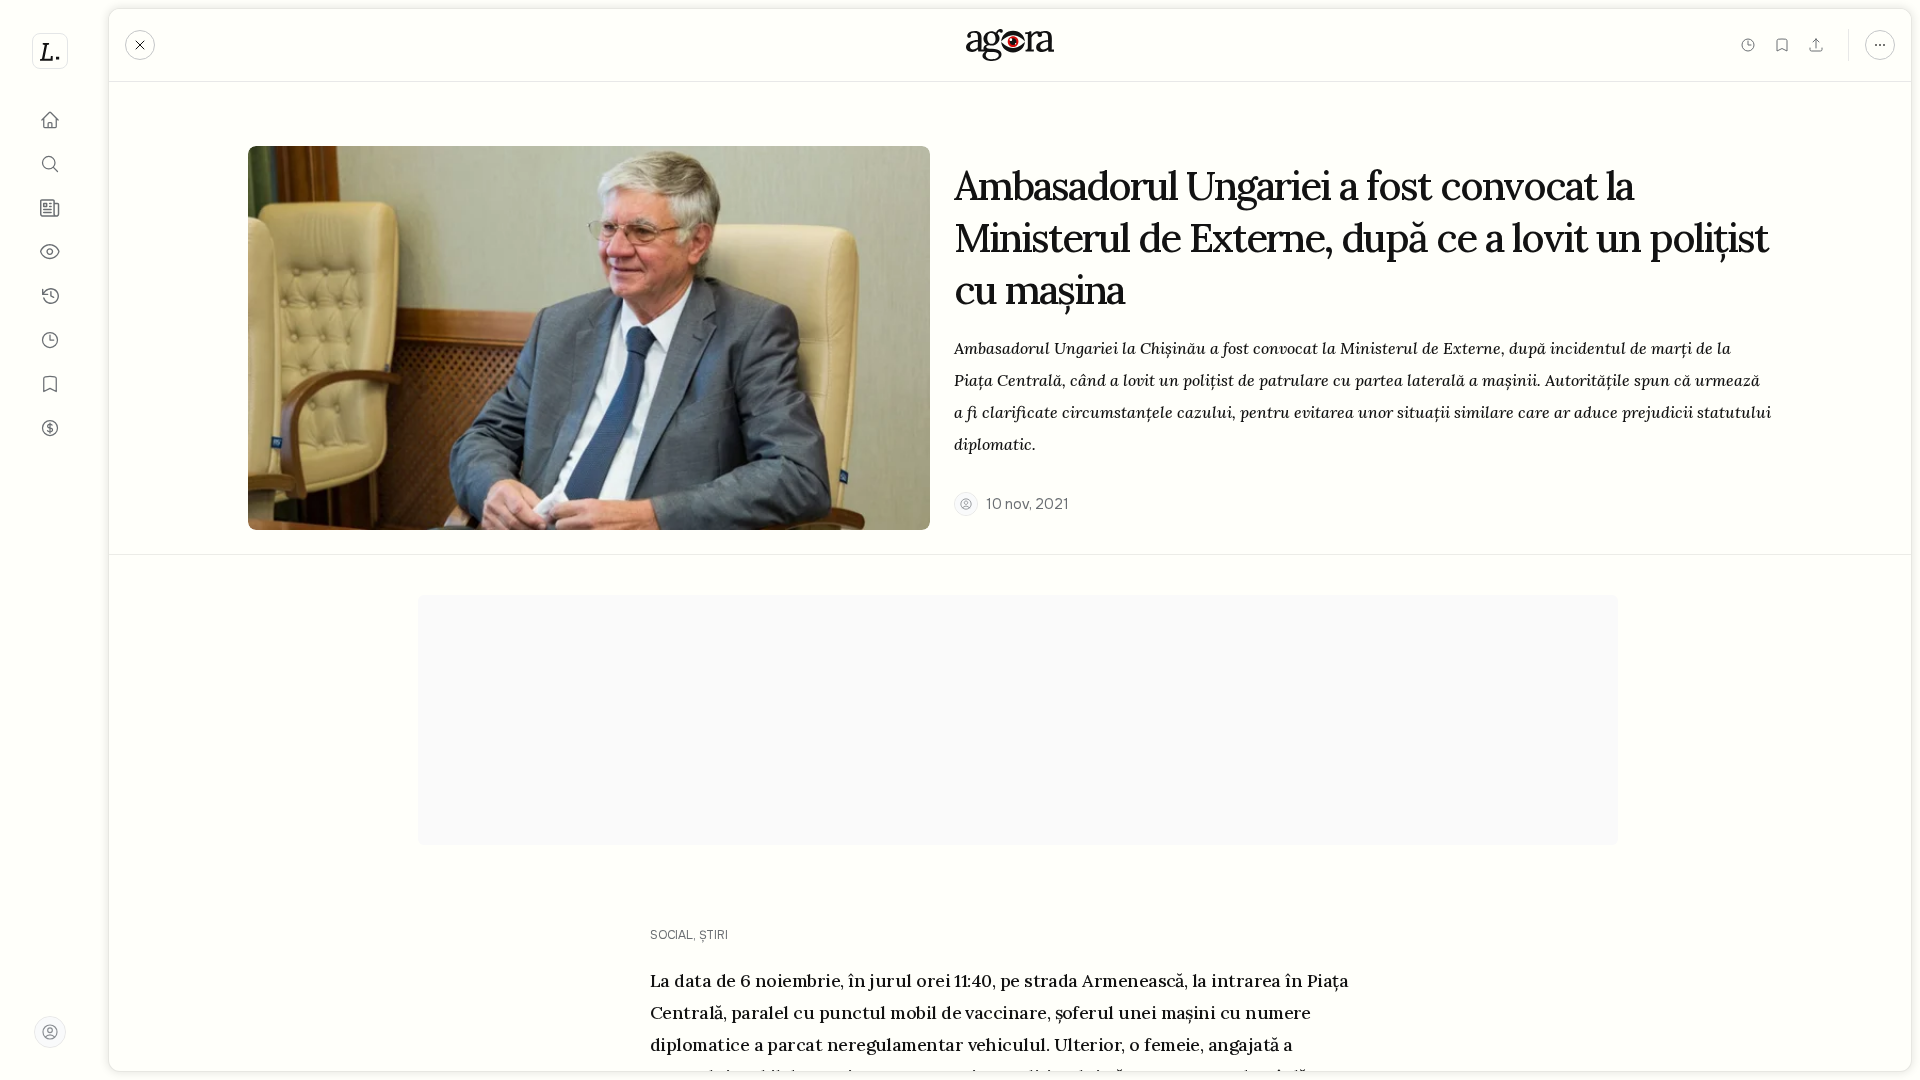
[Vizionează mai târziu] (1748, 45)
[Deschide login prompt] (50, 1032)
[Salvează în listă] (1782, 45)
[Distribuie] (1816, 45)
